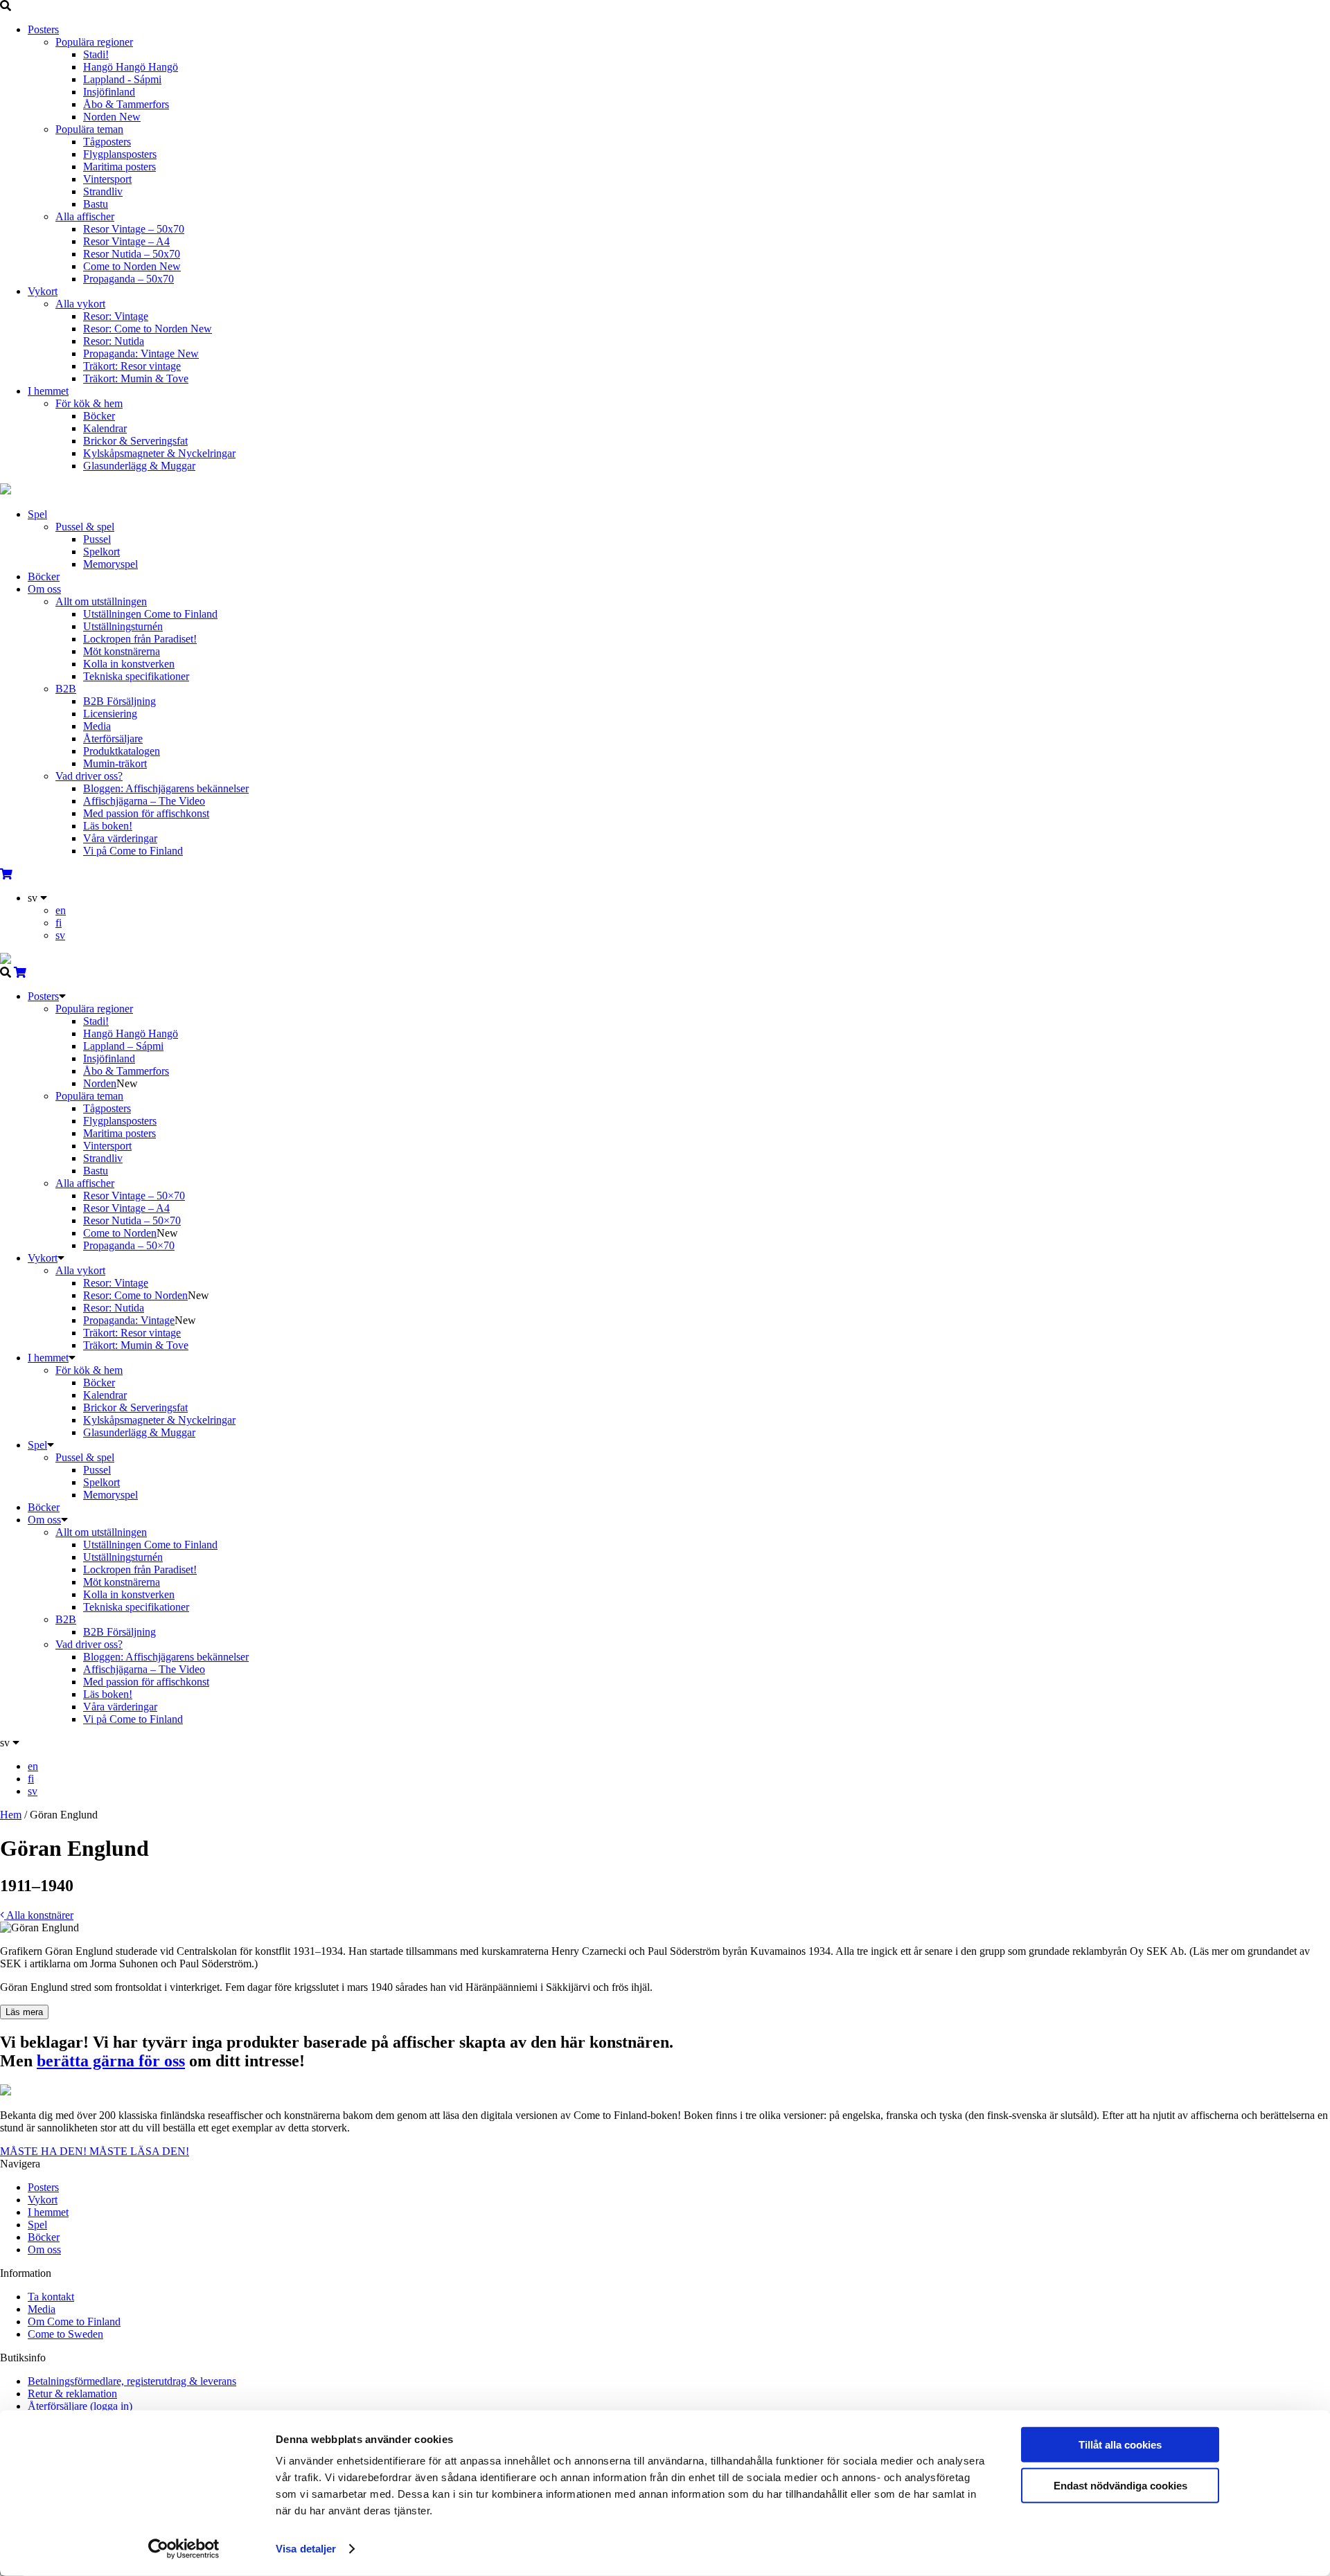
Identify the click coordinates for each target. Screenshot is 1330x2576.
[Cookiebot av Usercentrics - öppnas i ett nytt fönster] (184, 2549)
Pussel (97, 539)
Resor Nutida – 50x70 (132, 254)
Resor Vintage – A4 (126, 241)
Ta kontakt (51, 2297)
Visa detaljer (306, 2549)
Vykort (43, 291)
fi (59, 923)
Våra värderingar (120, 838)
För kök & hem (89, 403)
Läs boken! (108, 826)
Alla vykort (80, 304)
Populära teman (89, 129)
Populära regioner (94, 42)
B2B (66, 689)
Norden (112, 117)
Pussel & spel (85, 527)
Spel (37, 514)
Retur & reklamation (72, 2394)
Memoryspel (110, 564)
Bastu (96, 204)
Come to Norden (132, 266)
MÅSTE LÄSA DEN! (139, 2151)
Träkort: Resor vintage (132, 366)
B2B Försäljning (119, 701)
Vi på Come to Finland (133, 851)
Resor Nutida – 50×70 (132, 1220)
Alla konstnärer (39, 1915)
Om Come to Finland (74, 2322)
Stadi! (96, 54)
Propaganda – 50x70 (128, 279)
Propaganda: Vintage (141, 354)
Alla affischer (85, 216)
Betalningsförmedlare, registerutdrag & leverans (132, 2381)
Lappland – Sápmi (123, 1046)
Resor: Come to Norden (148, 329)
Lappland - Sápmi (122, 79)
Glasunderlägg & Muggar (139, 466)
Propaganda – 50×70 (129, 1245)
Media (97, 726)
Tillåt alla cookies (1120, 2445)
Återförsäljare (113, 739)
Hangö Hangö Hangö (131, 67)
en (61, 910)
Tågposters (107, 142)
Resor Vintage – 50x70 (134, 229)
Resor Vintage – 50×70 (134, 1196)
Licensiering (110, 714)
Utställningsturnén (123, 626)
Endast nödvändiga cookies (1120, 2485)
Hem (11, 1815)
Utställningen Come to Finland (150, 614)
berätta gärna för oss (111, 2061)
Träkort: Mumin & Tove (136, 378)
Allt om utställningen (101, 601)
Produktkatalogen (122, 751)
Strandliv (103, 191)
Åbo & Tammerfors (126, 104)
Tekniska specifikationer (136, 676)
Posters (43, 29)
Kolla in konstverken (129, 664)
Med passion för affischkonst (146, 813)
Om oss (44, 589)
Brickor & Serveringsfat (135, 441)
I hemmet (48, 391)
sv (60, 935)
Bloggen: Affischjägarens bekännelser (166, 788)
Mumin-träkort (115, 763)
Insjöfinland (109, 92)
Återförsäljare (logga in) (80, 2406)
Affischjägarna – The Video (144, 801)
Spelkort (101, 552)
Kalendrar (105, 428)
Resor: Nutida (114, 341)
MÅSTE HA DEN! (45, 2151)
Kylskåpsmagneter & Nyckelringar (159, 453)
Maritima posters (119, 167)
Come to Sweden (65, 2334)
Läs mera (24, 2012)
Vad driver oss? (89, 776)
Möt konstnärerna (122, 651)
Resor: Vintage (116, 316)
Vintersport (107, 179)
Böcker (99, 416)
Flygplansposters (120, 154)
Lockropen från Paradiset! (140, 639)
